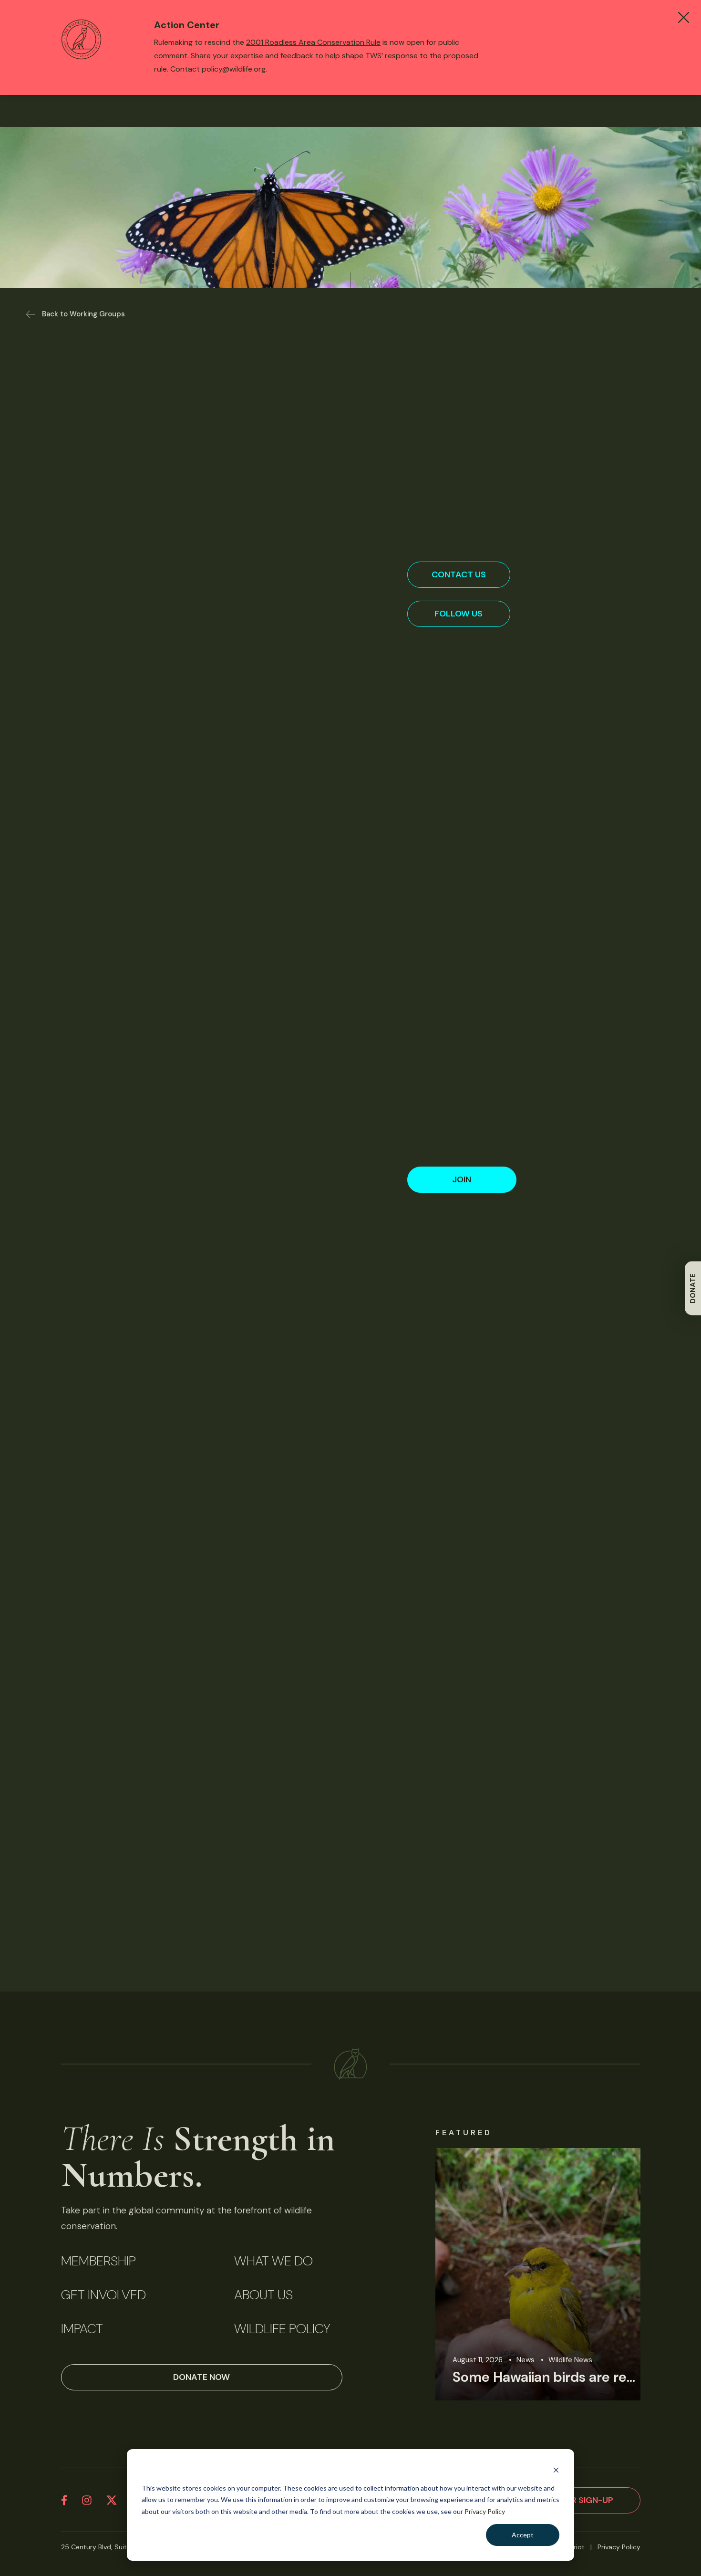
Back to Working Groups (83, 314)
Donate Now (201, 2377)
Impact (82, 2329)
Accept (523, 2535)
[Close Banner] (684, 17)
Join (462, 1179)
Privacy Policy (485, 2511)
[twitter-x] (112, 2500)
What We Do (273, 2261)
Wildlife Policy (282, 2329)
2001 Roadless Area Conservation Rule (313, 42)
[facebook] (64, 2500)
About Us (263, 2295)
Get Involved (103, 2295)
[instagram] (87, 2500)
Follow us (459, 614)
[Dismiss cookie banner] (556, 2470)
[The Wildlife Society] (350, 2064)
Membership (98, 2261)
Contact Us (459, 574)
